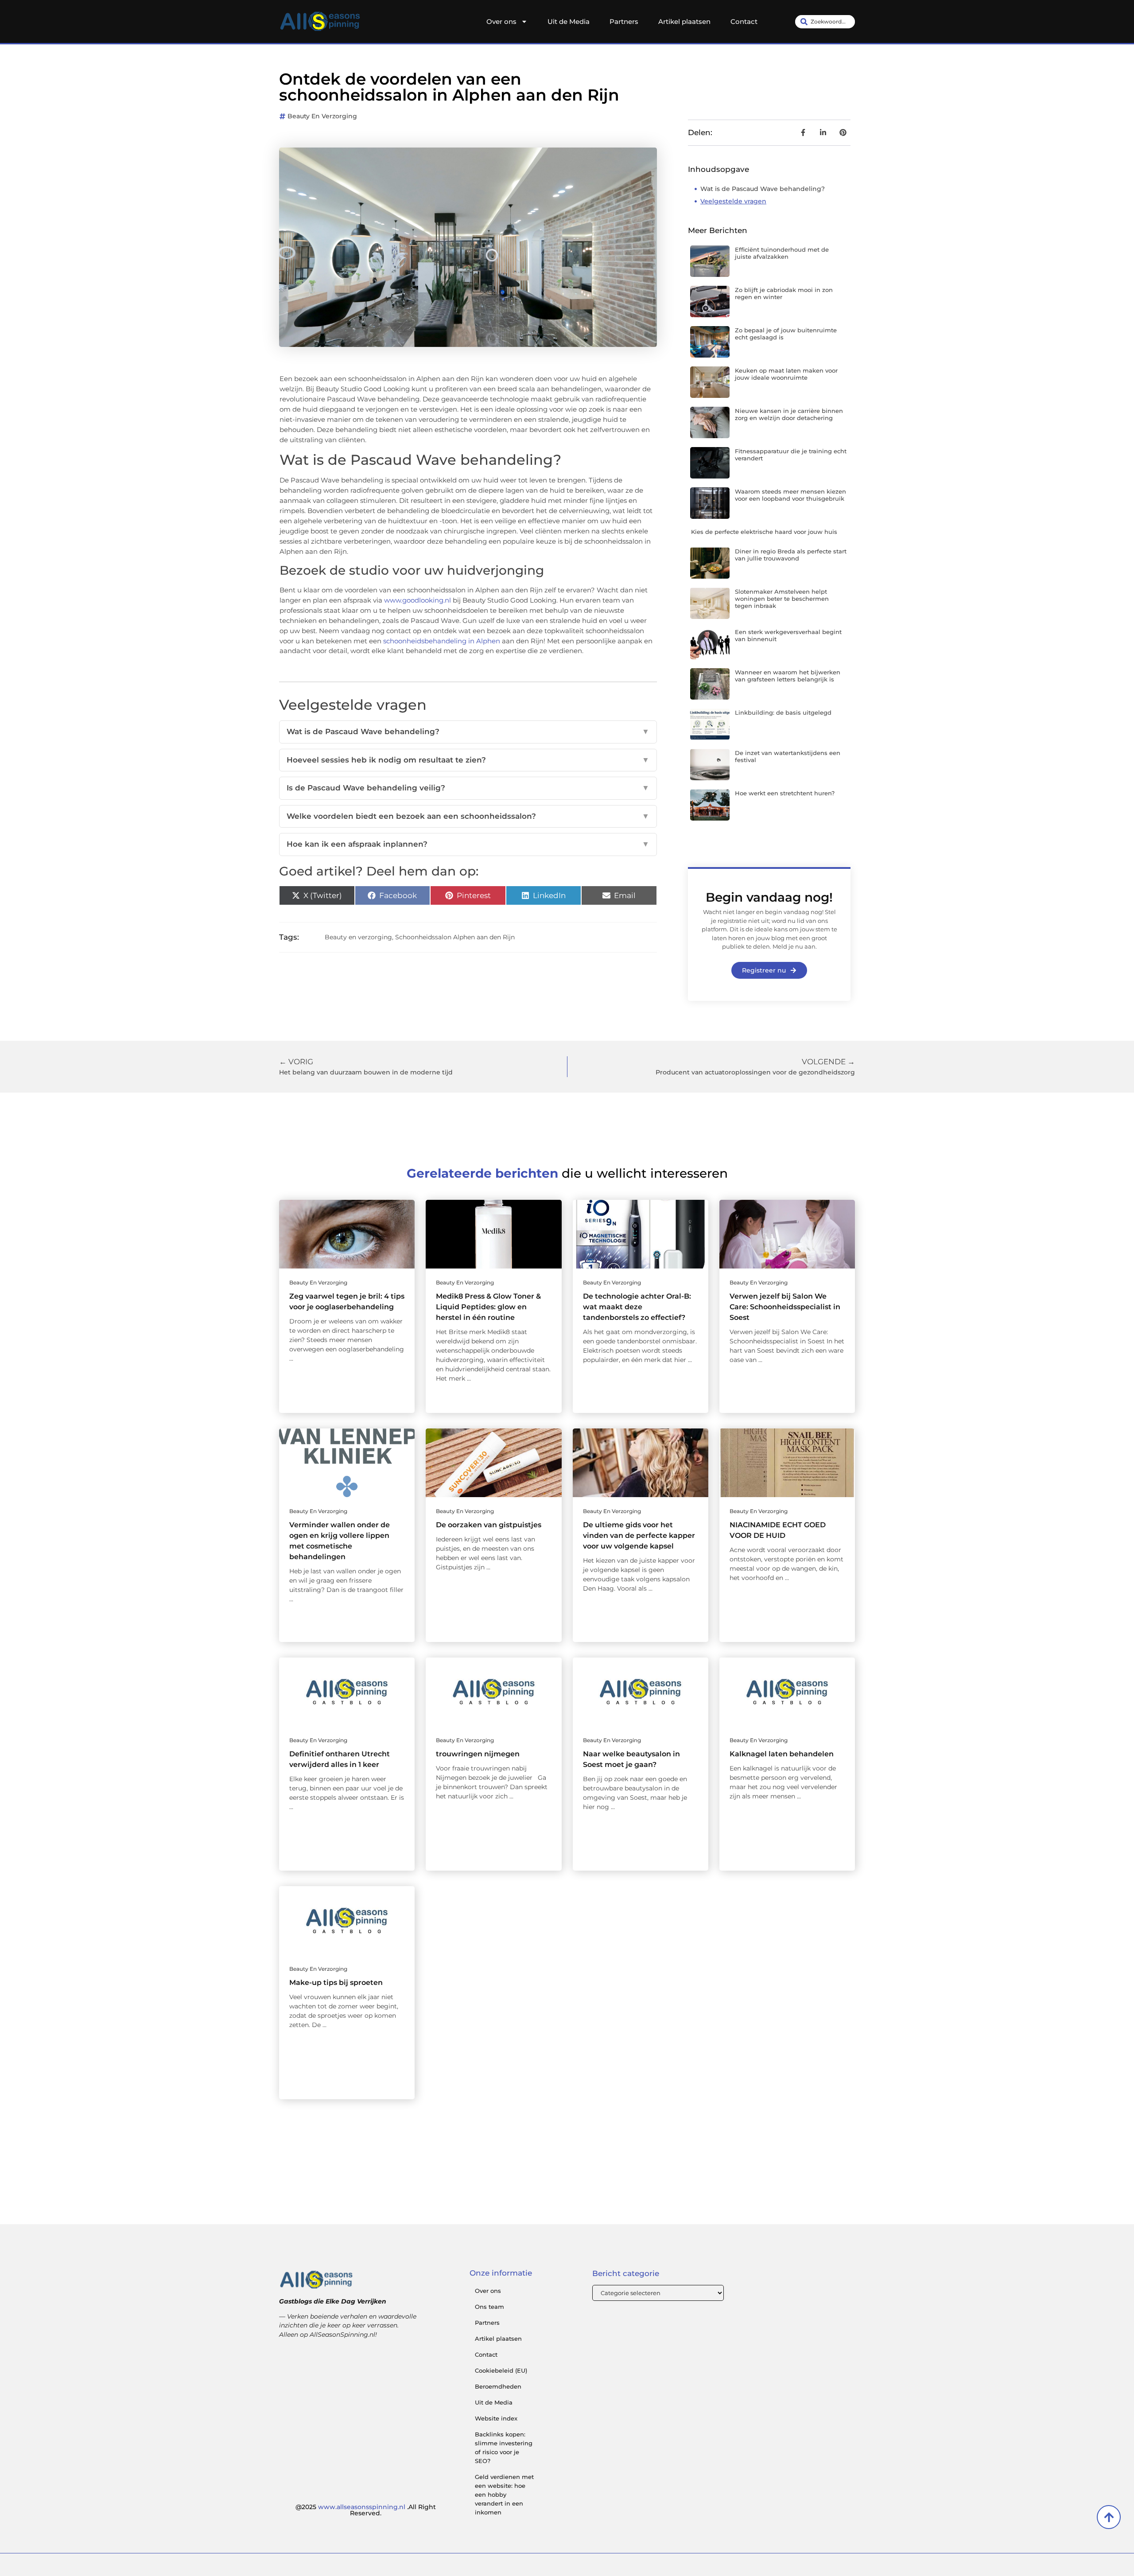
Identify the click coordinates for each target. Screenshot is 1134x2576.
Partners (624, 21)
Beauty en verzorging (322, 116)
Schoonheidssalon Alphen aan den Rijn (455, 937)
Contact (744, 21)
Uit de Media (569, 21)
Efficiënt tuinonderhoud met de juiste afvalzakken (782, 253)
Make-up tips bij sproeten (336, 1983)
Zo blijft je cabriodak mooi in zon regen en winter (784, 293)
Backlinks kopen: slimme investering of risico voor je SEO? (504, 2448)
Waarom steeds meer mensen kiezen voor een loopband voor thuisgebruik (790, 495)
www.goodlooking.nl (417, 600)
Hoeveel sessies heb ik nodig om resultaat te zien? (468, 760)
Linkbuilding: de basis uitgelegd (783, 712)
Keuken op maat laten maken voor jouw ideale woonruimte (786, 374)
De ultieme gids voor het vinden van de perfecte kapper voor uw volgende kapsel (639, 1535)
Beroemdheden (498, 2386)
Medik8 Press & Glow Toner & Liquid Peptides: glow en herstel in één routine (488, 1307)
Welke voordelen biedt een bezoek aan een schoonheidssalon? (468, 816)
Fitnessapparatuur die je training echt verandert (791, 455)
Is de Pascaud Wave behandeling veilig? (468, 788)
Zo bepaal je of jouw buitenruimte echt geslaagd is (786, 334)
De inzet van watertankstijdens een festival (788, 756)
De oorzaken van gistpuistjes (489, 1525)
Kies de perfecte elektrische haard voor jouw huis (764, 532)
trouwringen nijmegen (478, 1754)
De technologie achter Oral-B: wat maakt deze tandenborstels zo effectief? (637, 1307)
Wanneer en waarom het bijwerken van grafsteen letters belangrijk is (788, 676)
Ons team (489, 2307)
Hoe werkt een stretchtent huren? (785, 793)
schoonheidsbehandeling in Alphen (442, 641)
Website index (496, 2418)
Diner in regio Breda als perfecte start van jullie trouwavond (791, 555)
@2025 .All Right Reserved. (366, 2510)
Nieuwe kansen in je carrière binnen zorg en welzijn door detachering (789, 414)
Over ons (501, 21)
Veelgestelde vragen (733, 201)
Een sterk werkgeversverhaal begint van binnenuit (788, 635)
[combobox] (825, 22)
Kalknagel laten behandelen (782, 1754)
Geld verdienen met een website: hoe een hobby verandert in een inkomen (504, 2494)
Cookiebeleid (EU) (501, 2370)
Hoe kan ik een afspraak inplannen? (468, 844)
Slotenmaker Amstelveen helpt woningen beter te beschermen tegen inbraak (782, 598)
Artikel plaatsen (684, 21)
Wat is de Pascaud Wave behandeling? (468, 732)
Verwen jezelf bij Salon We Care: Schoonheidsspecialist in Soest (785, 1307)
